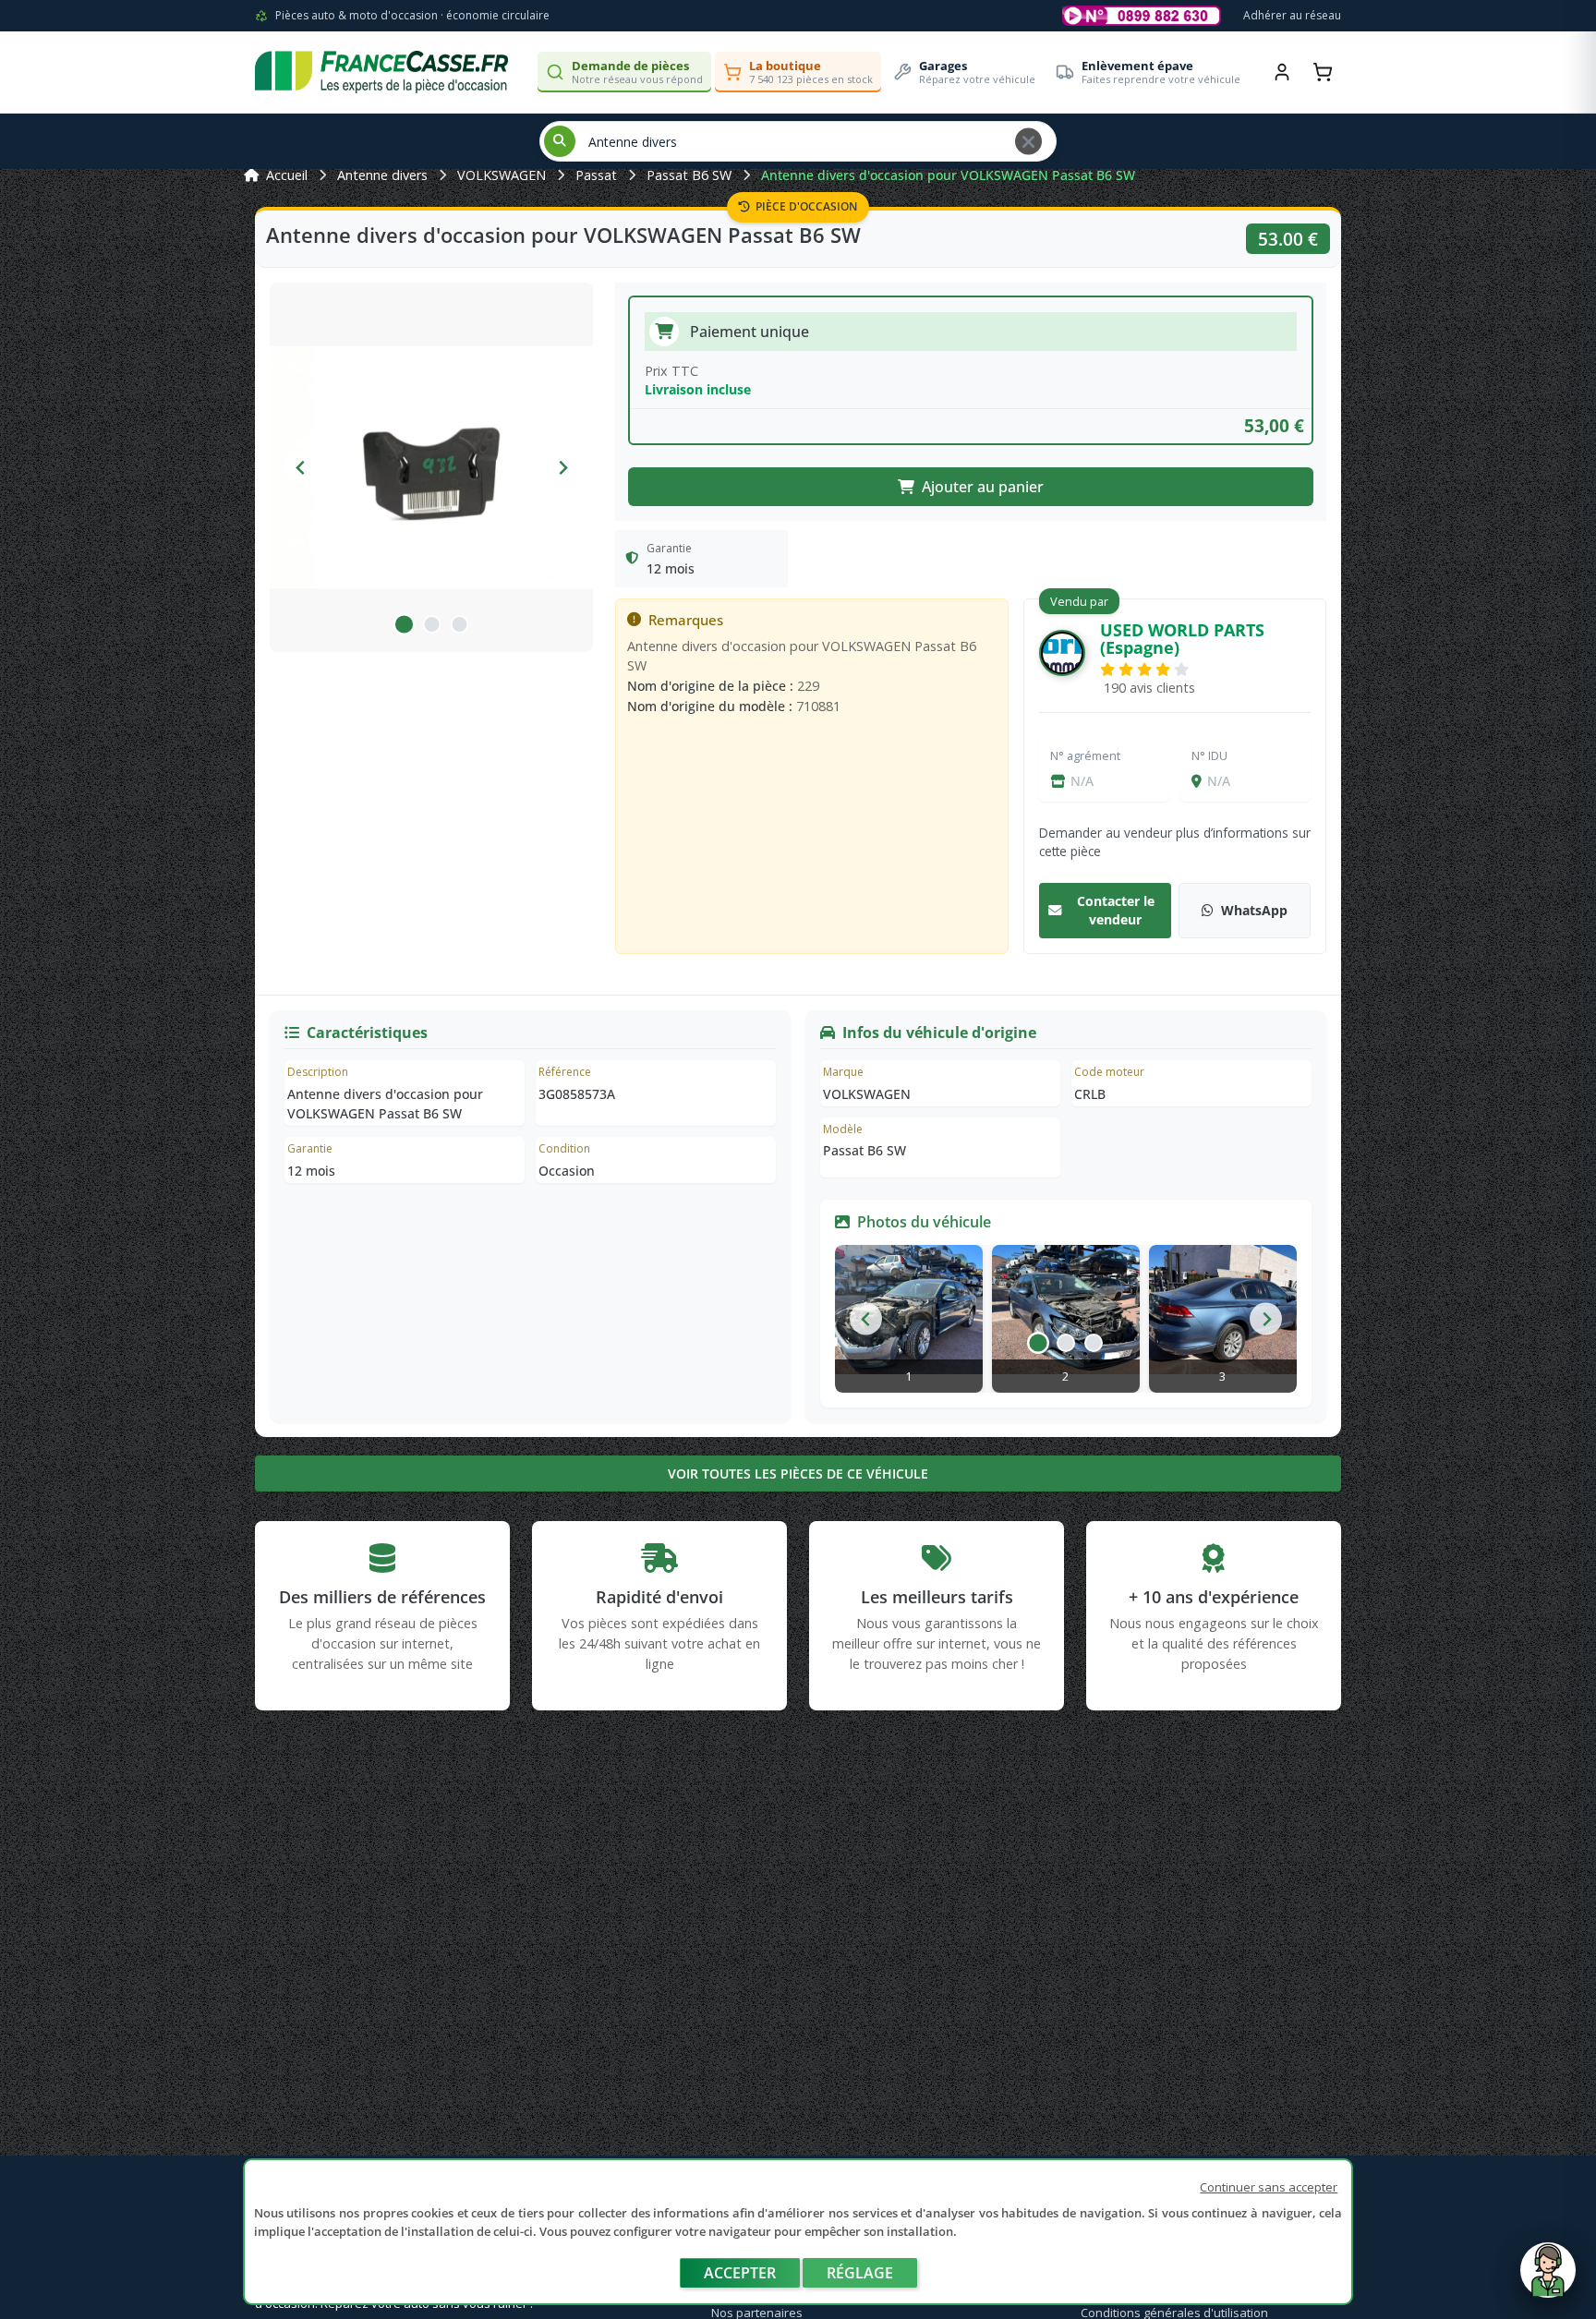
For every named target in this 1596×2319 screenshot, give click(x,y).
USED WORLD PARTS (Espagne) (1182, 639)
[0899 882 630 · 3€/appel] (1142, 16)
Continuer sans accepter (1269, 2187)
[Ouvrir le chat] (1548, 2279)
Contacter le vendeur (1116, 910)
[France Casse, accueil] (381, 72)
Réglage (860, 2273)
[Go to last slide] (866, 1319)
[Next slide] (562, 468)
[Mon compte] (1282, 72)
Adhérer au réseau (1292, 15)
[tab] (404, 624)
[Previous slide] (301, 468)
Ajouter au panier (983, 487)
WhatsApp (1254, 910)
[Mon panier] (1323, 72)
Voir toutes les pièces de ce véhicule (798, 1474)
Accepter (740, 2273)
